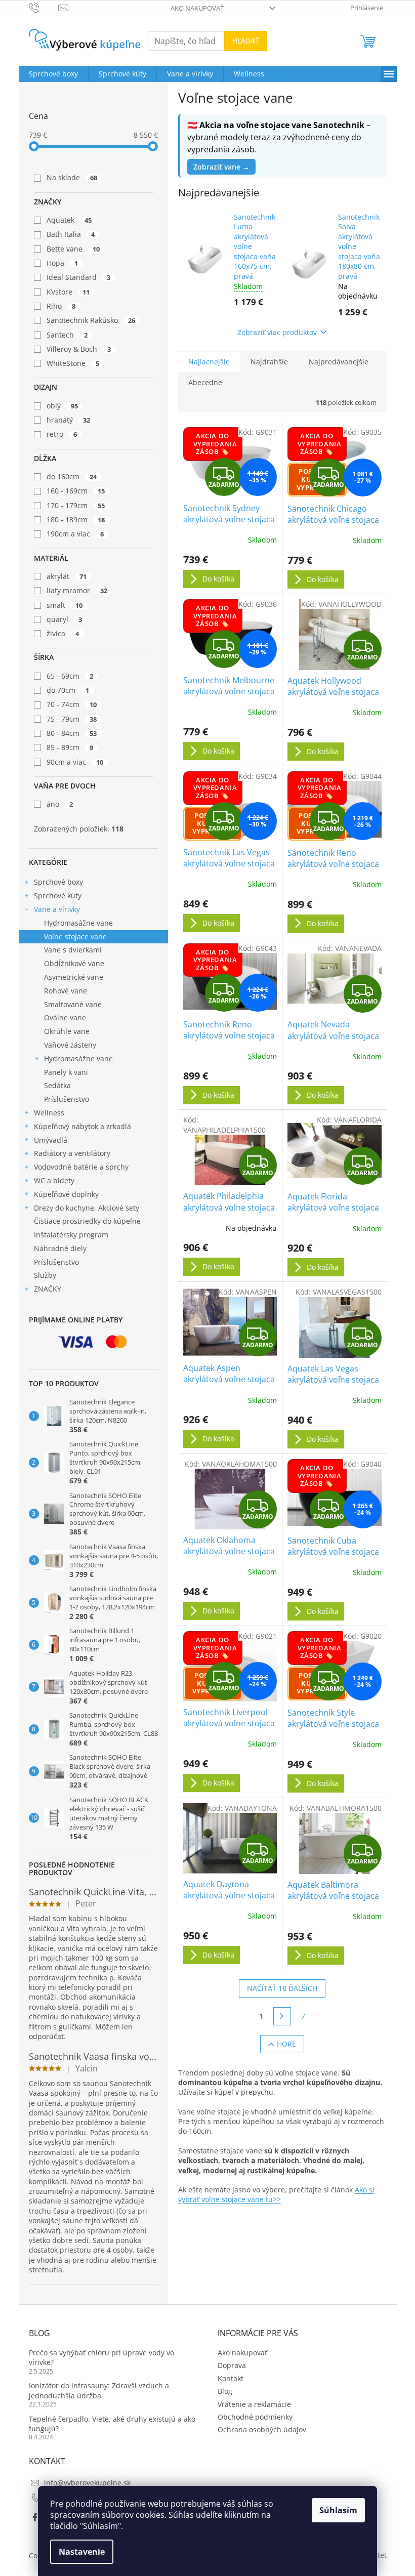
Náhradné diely (60, 1248)
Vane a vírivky (57, 909)
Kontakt (231, 2378)
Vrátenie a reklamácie (254, 2404)
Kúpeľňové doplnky (66, 1194)
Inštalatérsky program (71, 1235)
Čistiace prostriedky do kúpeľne (87, 1221)
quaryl (65, 619)
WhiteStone (73, 363)
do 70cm (68, 690)
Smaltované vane (73, 1004)
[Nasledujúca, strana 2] (282, 2016)
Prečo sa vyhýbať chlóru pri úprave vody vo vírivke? (101, 2357)
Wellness (49, 1113)
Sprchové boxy (58, 882)
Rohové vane (66, 991)
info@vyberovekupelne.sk (87, 2483)
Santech (67, 335)
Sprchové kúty (58, 896)
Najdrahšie (269, 362)
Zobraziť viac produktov (277, 332)
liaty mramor (77, 590)
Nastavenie (82, 2552)
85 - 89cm (70, 747)
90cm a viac (75, 762)
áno (60, 804)
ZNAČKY (48, 1289)
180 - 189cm (76, 520)
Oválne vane (65, 1017)
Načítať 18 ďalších (282, 1988)
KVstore (68, 292)
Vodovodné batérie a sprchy (81, 1167)
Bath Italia (71, 234)
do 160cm (72, 476)
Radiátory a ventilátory (72, 1153)
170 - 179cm (76, 505)
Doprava (232, 2365)
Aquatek (69, 220)
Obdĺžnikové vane (74, 963)
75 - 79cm (72, 719)
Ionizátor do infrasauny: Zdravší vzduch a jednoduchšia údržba (99, 2390)
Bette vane (73, 249)
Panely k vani (66, 1072)
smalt (65, 605)
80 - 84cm (72, 733)
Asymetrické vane (74, 977)
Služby (45, 1275)
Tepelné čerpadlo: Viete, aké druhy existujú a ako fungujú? (112, 2424)
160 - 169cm (76, 491)
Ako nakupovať (197, 8)
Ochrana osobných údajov (262, 2429)
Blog (225, 2391)
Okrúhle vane (67, 1031)
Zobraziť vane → (221, 167)
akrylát (67, 576)
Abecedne (205, 382)
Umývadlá (51, 1140)
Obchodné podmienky (255, 2417)
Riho (61, 306)
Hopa (63, 263)
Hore (286, 2044)
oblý (63, 406)
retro (62, 434)
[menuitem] (53, 74)
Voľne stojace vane (75, 937)
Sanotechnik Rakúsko (91, 320)
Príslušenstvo (67, 1099)
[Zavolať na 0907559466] (44, 7)
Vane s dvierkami (73, 950)
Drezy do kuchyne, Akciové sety (87, 1208)
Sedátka (57, 1085)
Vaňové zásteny (70, 1045)
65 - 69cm (70, 676)
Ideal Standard (79, 277)
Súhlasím (338, 2510)
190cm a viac (75, 534)
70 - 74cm (72, 704)
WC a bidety (54, 1180)
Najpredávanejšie (339, 362)
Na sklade (72, 177)
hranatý (69, 420)
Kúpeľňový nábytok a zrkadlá (82, 1126)
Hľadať (246, 41)
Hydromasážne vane (78, 923)
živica (63, 633)
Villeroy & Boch (79, 349)
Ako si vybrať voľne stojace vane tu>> (276, 2194)
